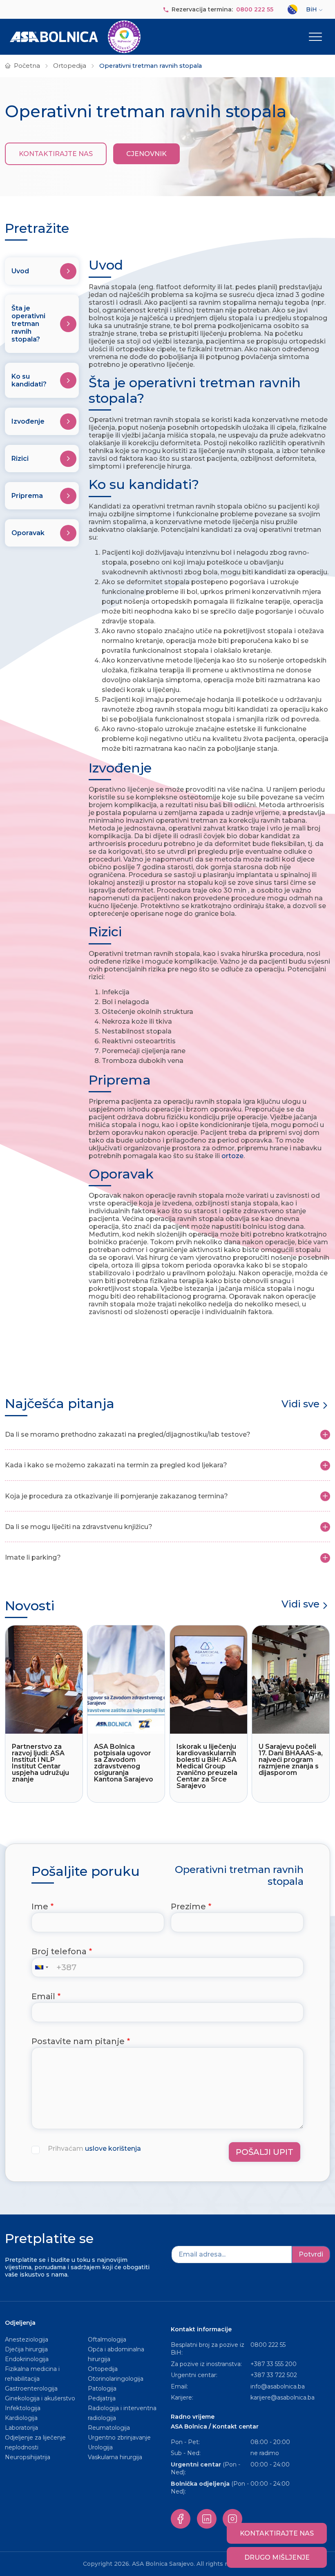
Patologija (102, 2388)
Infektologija (23, 2408)
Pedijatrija (102, 2398)
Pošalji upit (265, 2152)
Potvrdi (311, 2254)
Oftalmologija (107, 2339)
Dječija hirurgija (26, 2349)
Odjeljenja (20, 2323)
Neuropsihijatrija (28, 2457)
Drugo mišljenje (277, 2557)
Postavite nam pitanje (78, 2041)
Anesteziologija (27, 2339)
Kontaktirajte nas (56, 154)
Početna (27, 66)
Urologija (100, 2447)
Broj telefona (59, 1951)
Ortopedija (70, 66)
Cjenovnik (146, 154)
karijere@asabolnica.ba (283, 2397)
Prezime (188, 1906)
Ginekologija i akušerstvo (40, 2398)
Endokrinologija (27, 2359)
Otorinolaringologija (116, 2379)
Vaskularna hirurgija (115, 2457)
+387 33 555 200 (274, 2364)
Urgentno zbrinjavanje (119, 2438)
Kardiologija (21, 2418)
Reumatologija (109, 2428)
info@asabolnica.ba (278, 2386)
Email (43, 1996)
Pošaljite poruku (86, 1871)
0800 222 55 (255, 9)
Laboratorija (21, 2428)
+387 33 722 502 (274, 2375)
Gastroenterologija (31, 2388)
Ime (40, 1906)
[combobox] (43, 1967)
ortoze (232, 1156)
